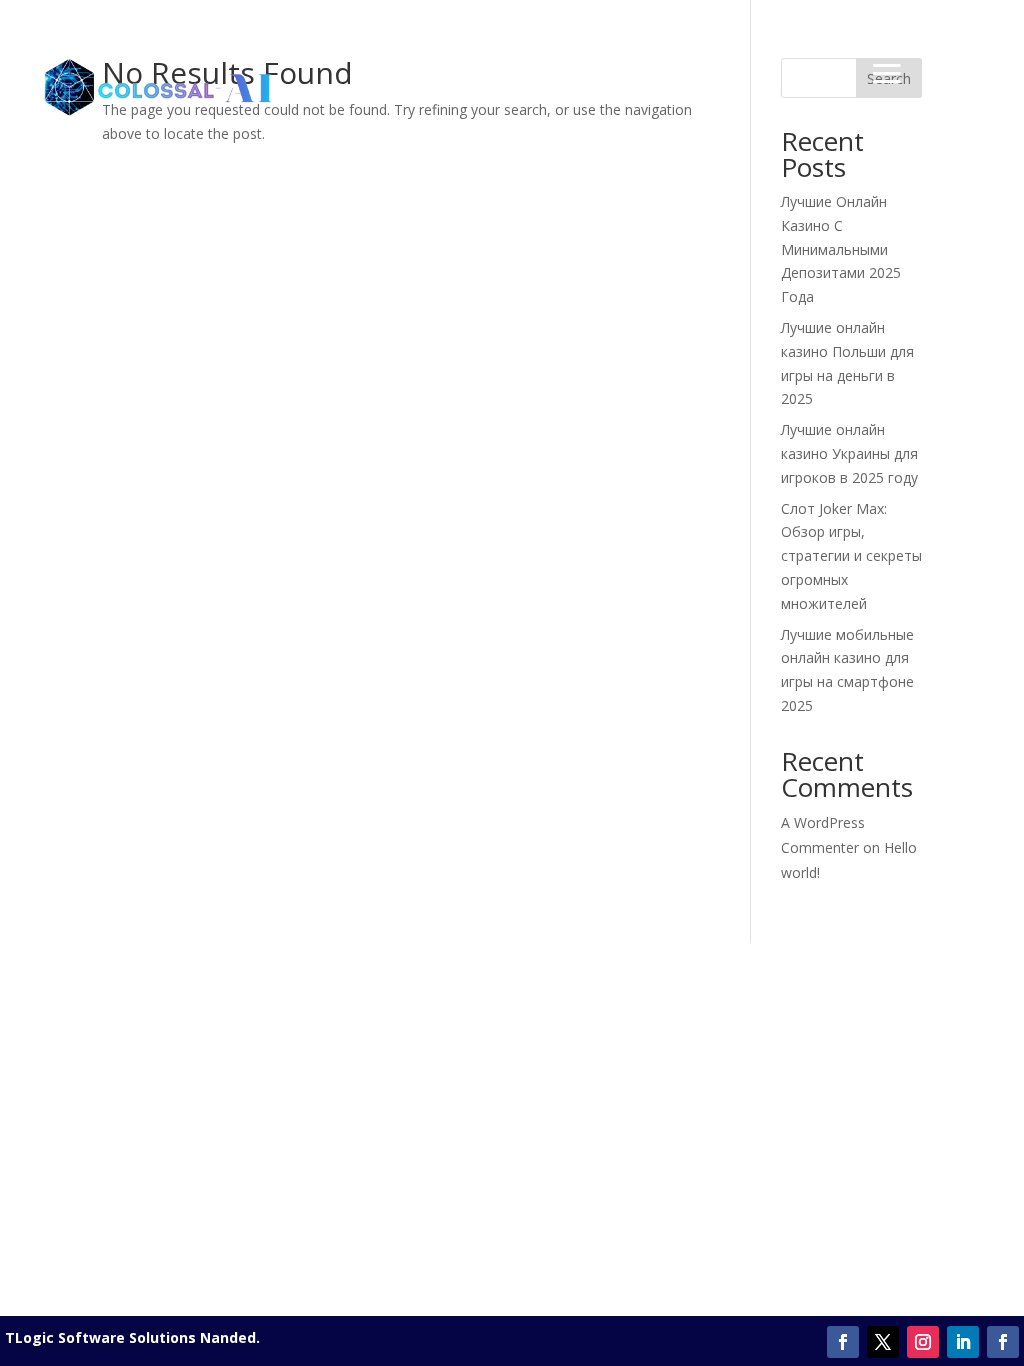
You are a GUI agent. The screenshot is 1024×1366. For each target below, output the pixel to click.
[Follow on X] (883, 1342)
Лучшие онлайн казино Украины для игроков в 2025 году (849, 453)
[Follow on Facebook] (843, 1342)
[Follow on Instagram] (923, 1342)
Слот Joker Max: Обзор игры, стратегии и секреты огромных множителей (851, 556)
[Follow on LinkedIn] (963, 1342)
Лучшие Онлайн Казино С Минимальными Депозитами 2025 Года (841, 249)
